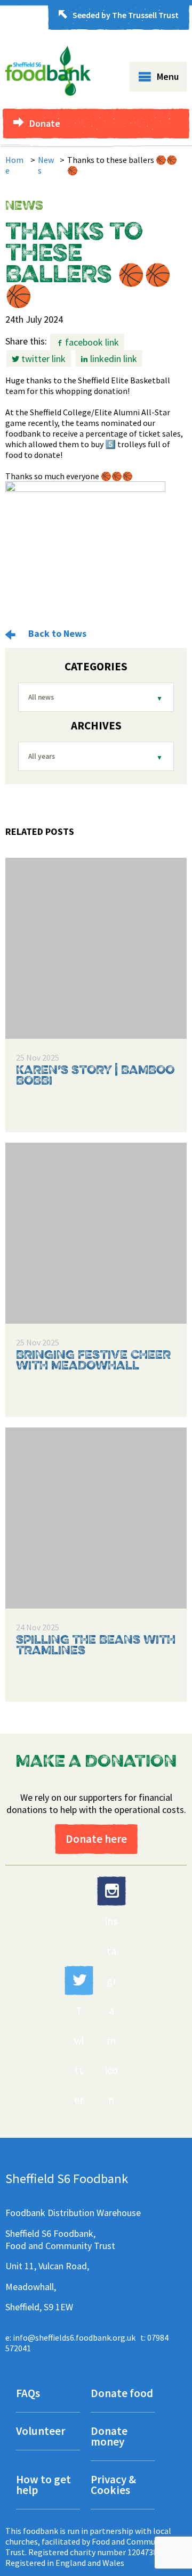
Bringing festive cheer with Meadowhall (93, 1361)
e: (70, 2337)
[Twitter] (79, 1980)
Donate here (96, 1839)
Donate (45, 123)
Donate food (122, 2394)
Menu (168, 76)
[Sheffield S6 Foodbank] (48, 93)
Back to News (56, 633)
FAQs (28, 2394)
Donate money (109, 2437)
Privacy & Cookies (113, 2486)
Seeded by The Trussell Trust (126, 15)
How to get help (43, 2486)
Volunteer (41, 2432)
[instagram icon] (111, 1891)
